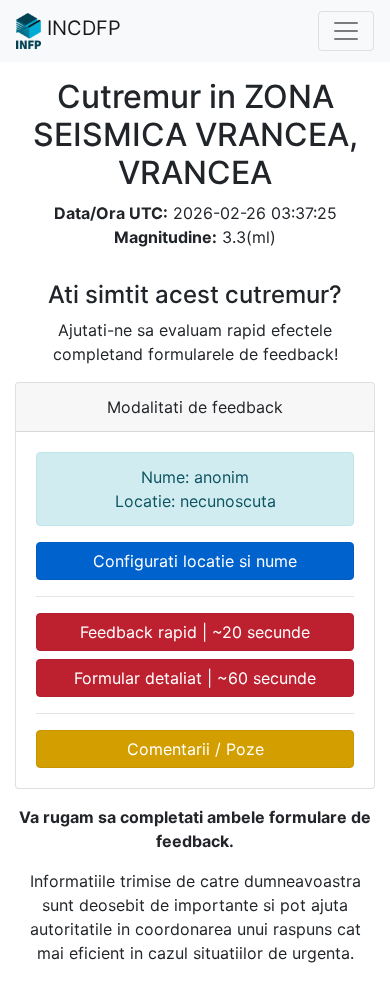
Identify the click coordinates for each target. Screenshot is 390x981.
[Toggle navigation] (346, 31)
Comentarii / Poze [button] (195, 749)
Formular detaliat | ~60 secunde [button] (195, 678)
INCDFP (81, 28)
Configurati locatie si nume (195, 561)
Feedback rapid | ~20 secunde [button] (195, 632)
